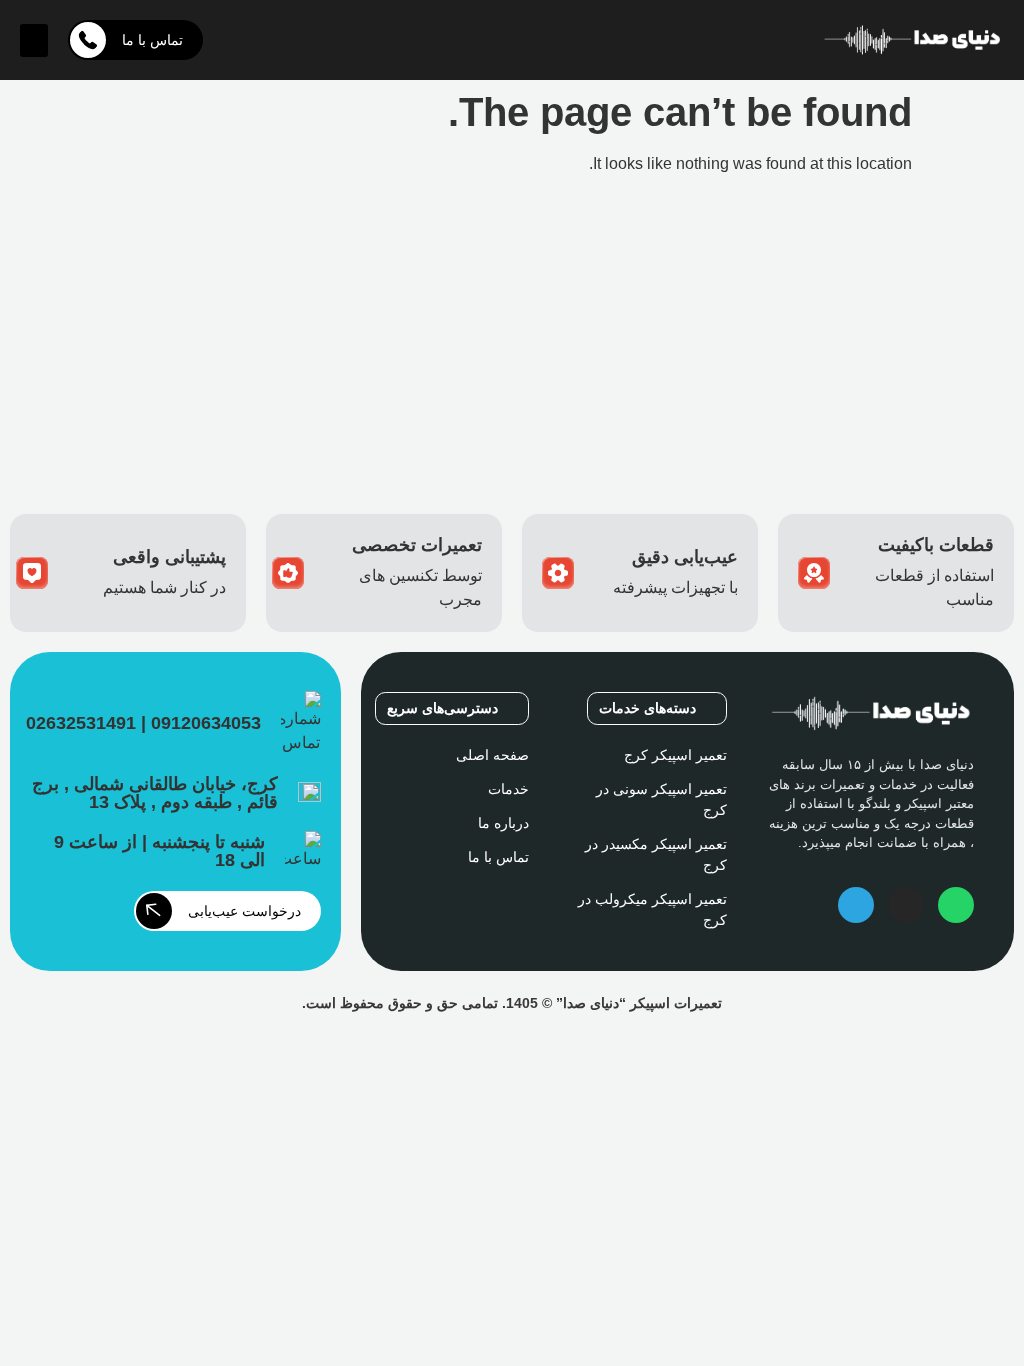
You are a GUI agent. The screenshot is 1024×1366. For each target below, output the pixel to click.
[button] (34, 40)
